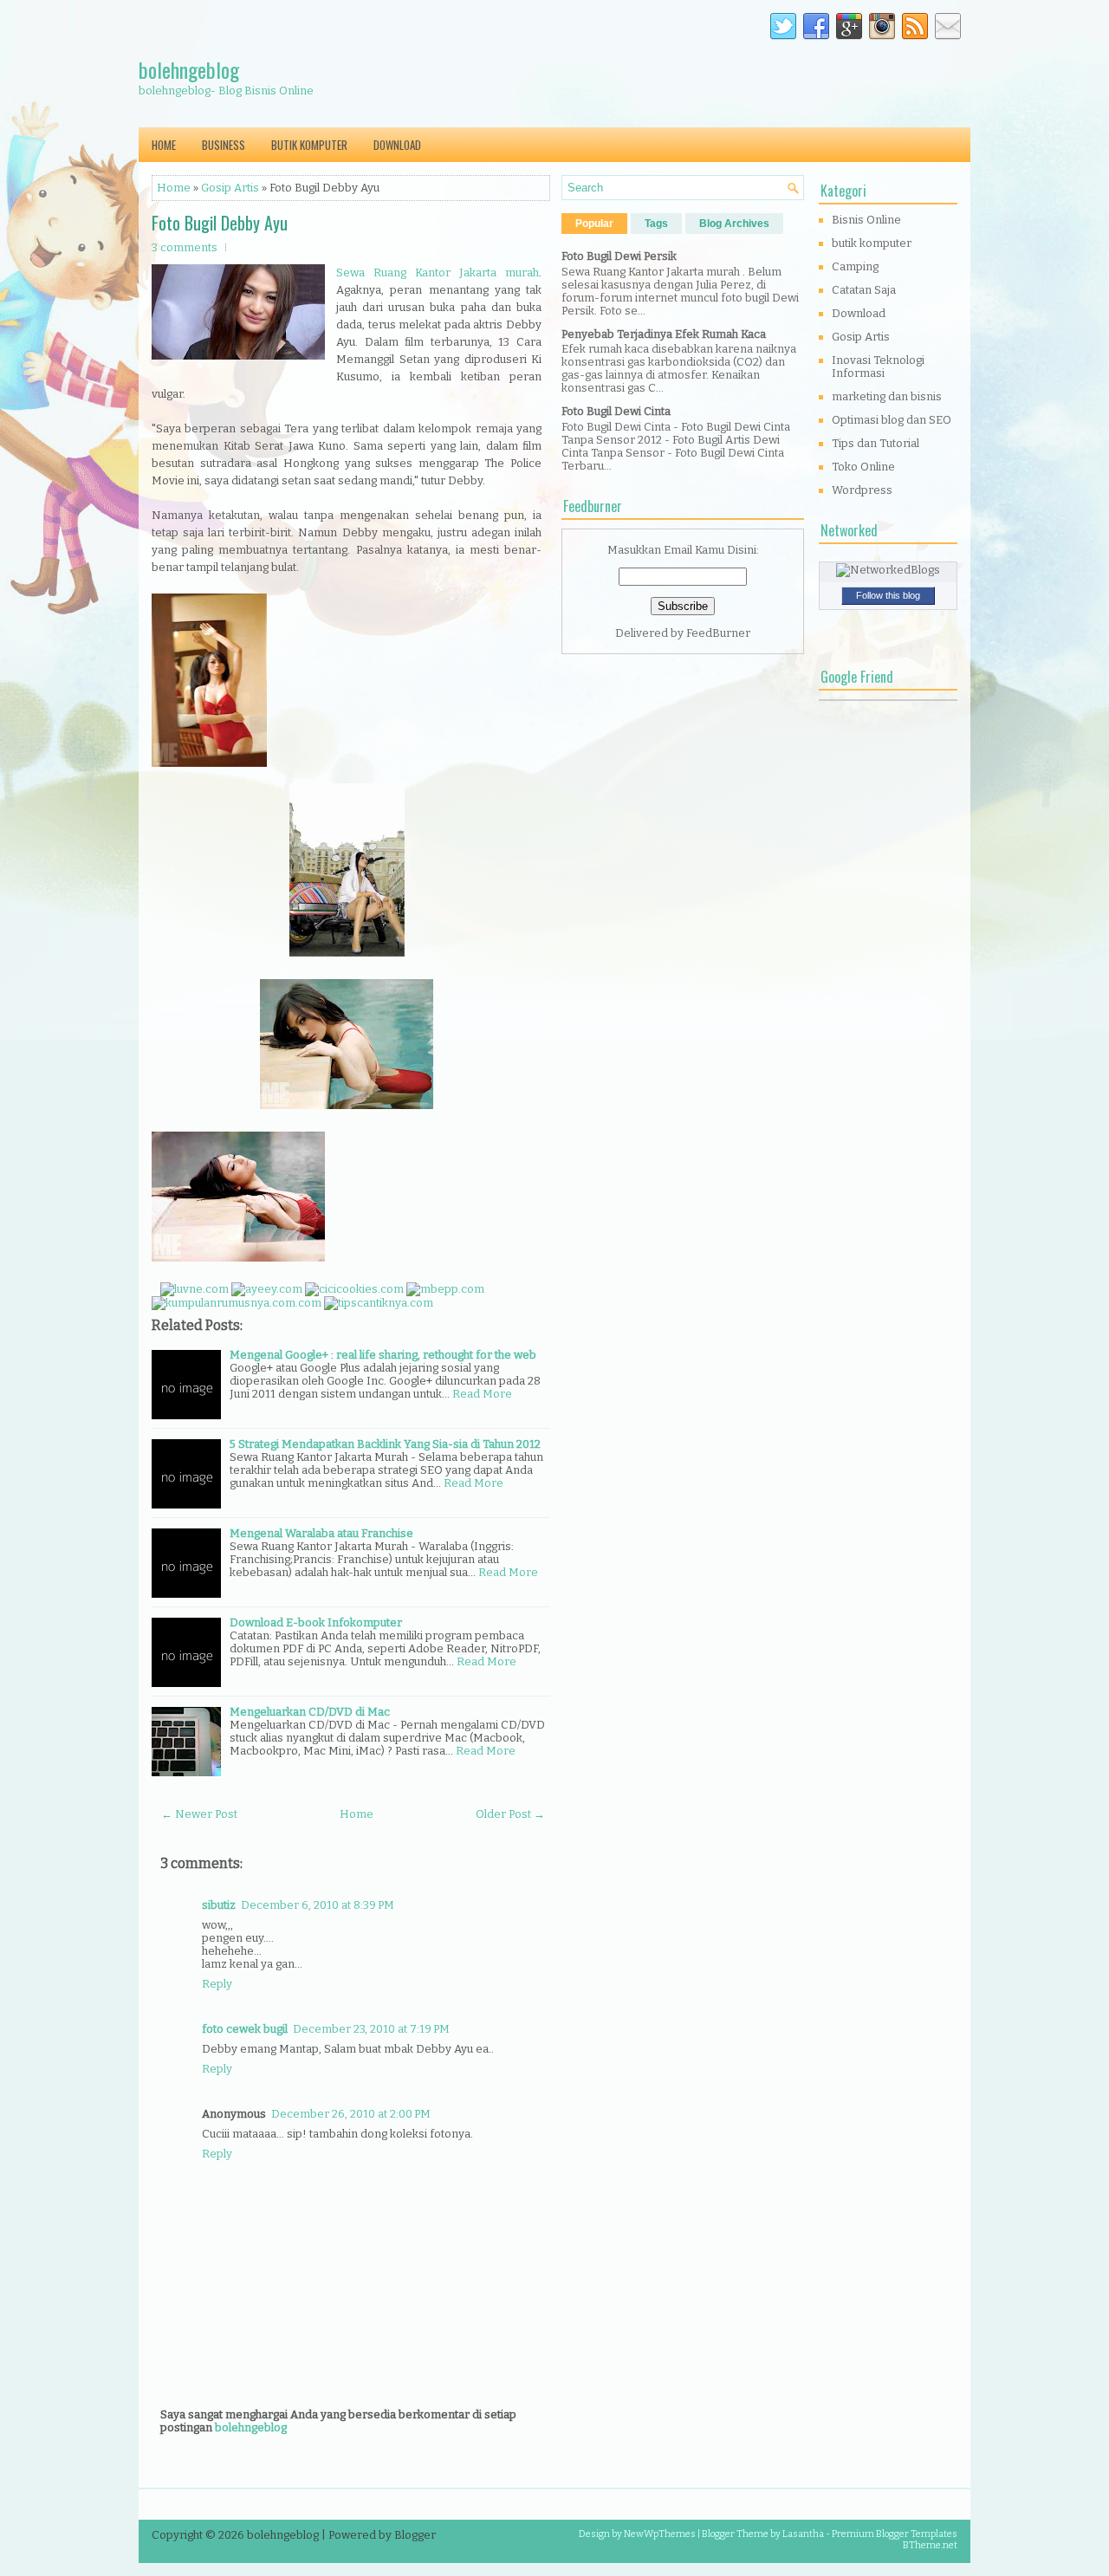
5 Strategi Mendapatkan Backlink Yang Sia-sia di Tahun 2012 (385, 1444)
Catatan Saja (864, 290)
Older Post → (510, 1814)
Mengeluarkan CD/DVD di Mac (310, 1712)
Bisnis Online (866, 220)
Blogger (415, 2535)
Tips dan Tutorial (876, 443)
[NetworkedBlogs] (888, 570)
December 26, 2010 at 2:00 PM (351, 2114)
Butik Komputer (309, 145)
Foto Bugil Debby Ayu (220, 223)
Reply (217, 1984)
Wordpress (862, 490)
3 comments (185, 247)
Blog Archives (734, 224)
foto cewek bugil (245, 2029)
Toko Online (863, 467)
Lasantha (803, 2534)
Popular (594, 224)
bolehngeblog (189, 69)
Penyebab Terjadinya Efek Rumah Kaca (664, 334)
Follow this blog (888, 595)
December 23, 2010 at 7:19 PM (371, 2029)
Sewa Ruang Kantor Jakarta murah (438, 273)
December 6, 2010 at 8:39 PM (318, 1905)
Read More (482, 1394)
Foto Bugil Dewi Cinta (616, 411)
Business (224, 145)
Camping (855, 266)
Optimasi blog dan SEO (892, 420)
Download (397, 145)
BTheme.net (930, 2545)
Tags (656, 224)
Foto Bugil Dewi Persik (619, 256)
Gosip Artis (230, 188)
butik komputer (872, 243)
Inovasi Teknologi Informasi (878, 367)
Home (164, 145)
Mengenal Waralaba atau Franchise (321, 1533)
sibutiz (219, 1905)
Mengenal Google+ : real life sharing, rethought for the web (383, 1355)
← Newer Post (199, 1814)
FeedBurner (718, 633)
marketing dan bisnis (887, 396)
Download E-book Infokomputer (316, 1622)
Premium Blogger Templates (895, 2534)
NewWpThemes (660, 2534)
